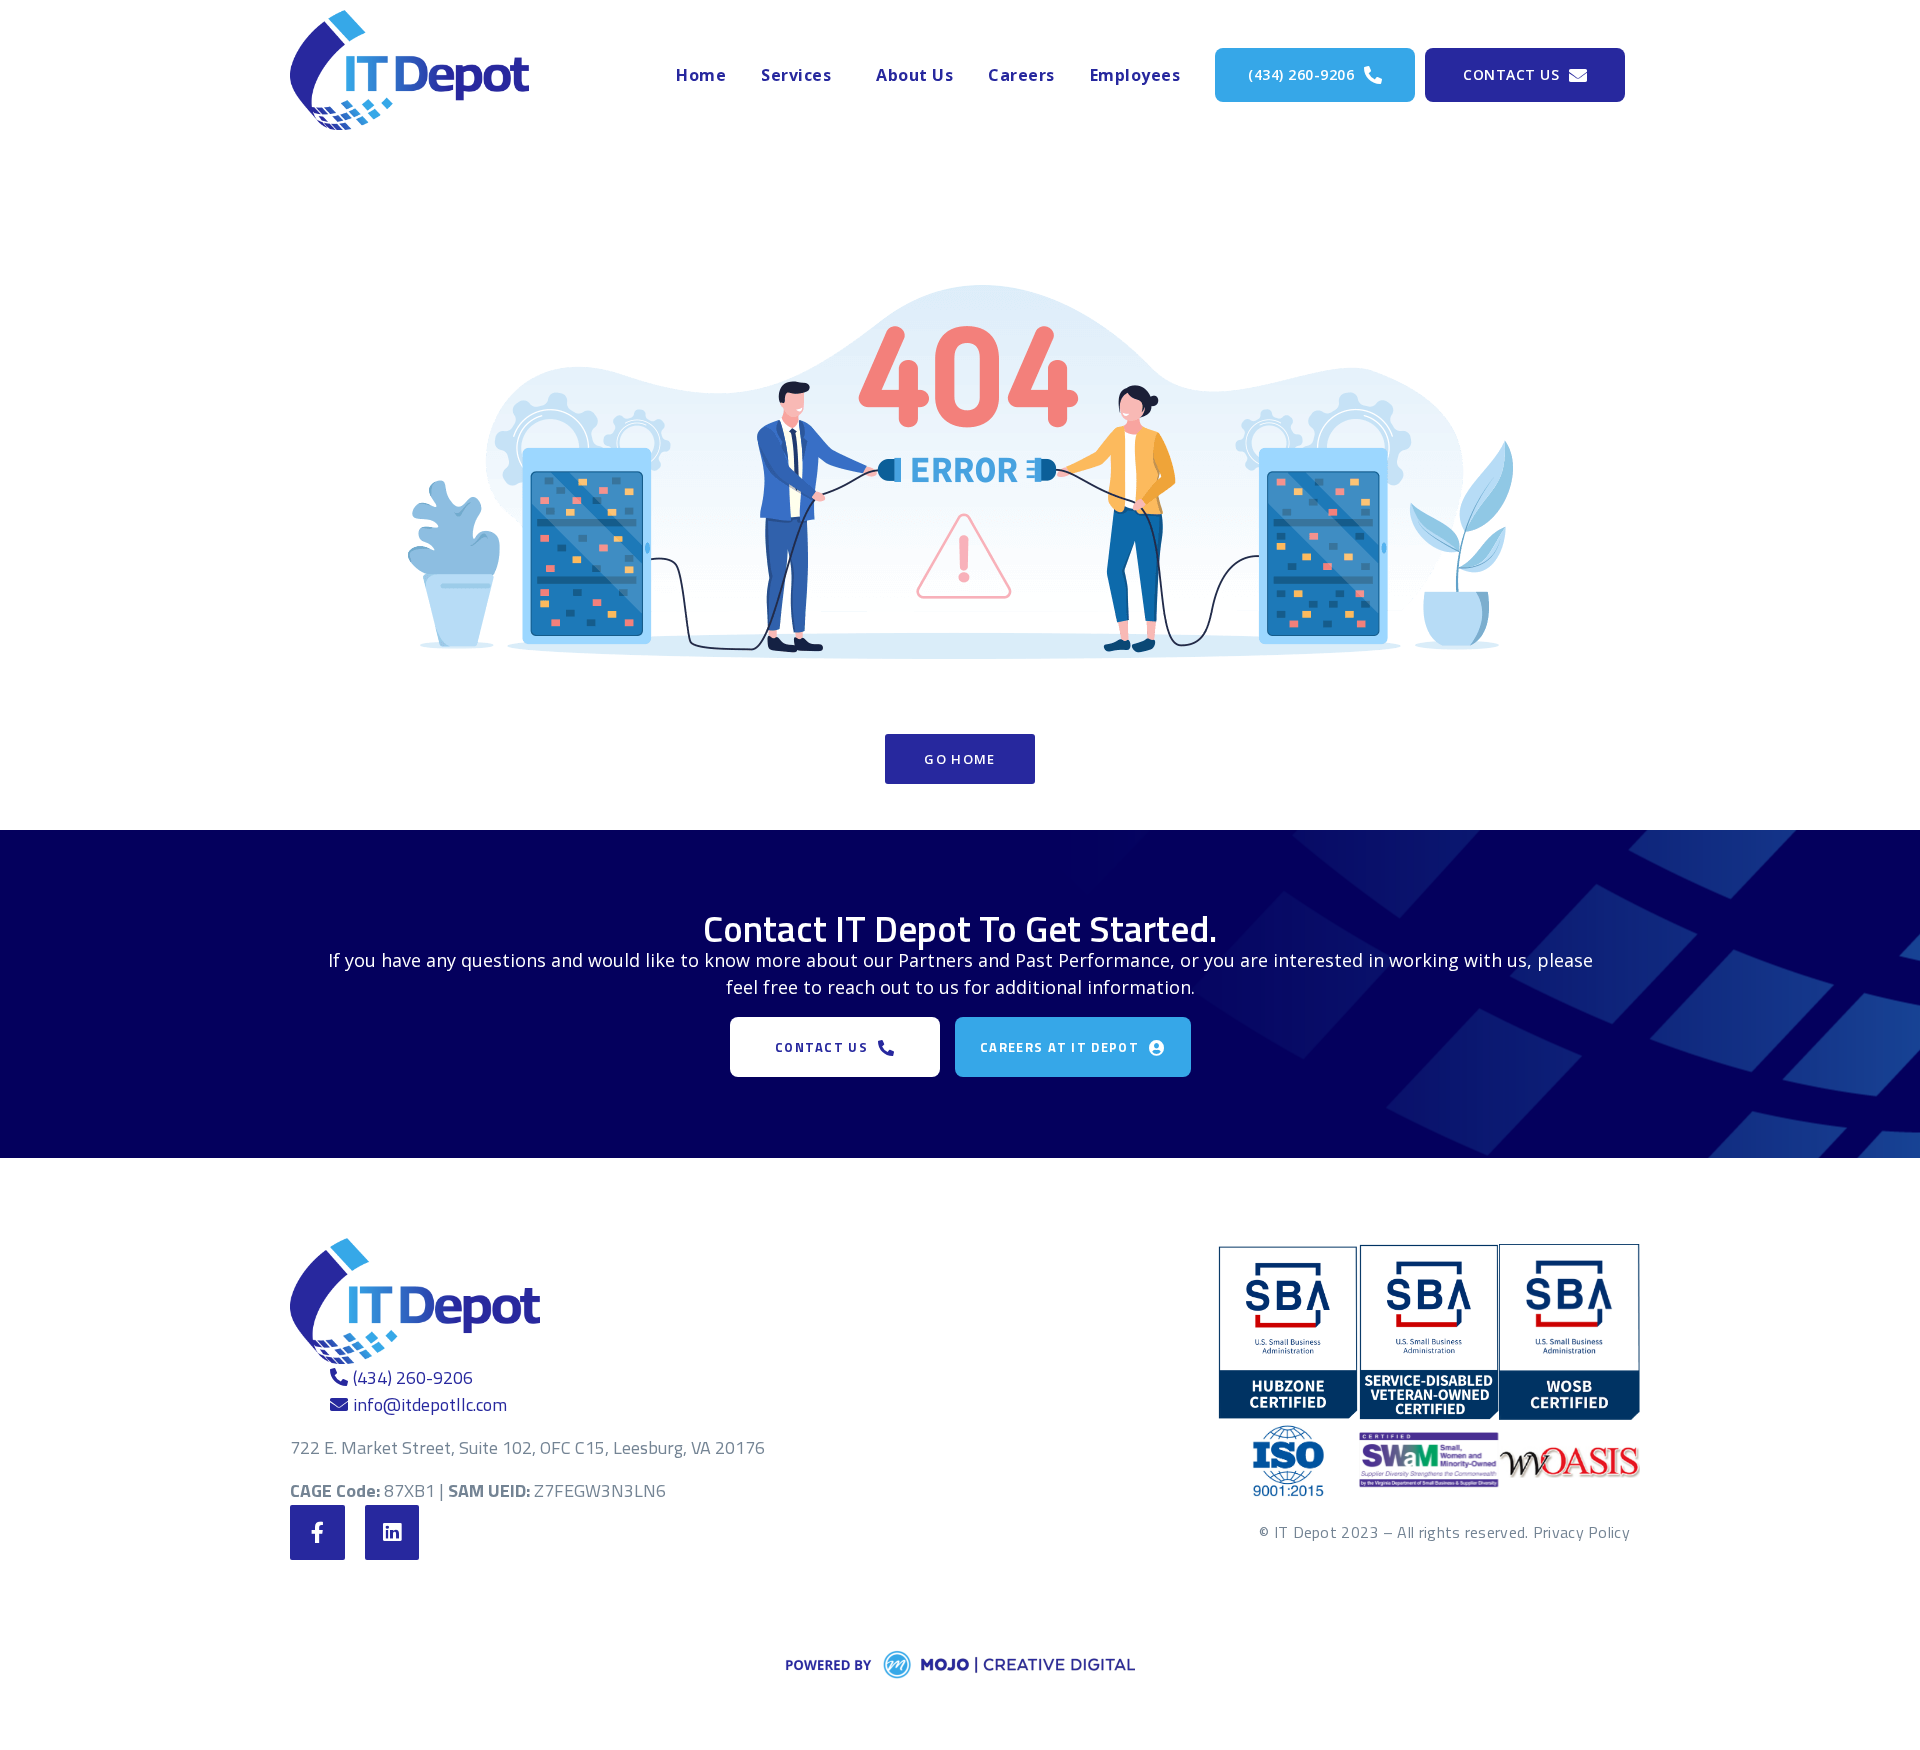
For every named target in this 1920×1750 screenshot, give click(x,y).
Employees (1135, 75)
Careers (1021, 75)
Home (701, 75)
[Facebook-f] (317, 1532)
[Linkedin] (392, 1532)
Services (796, 75)
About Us (914, 75)
